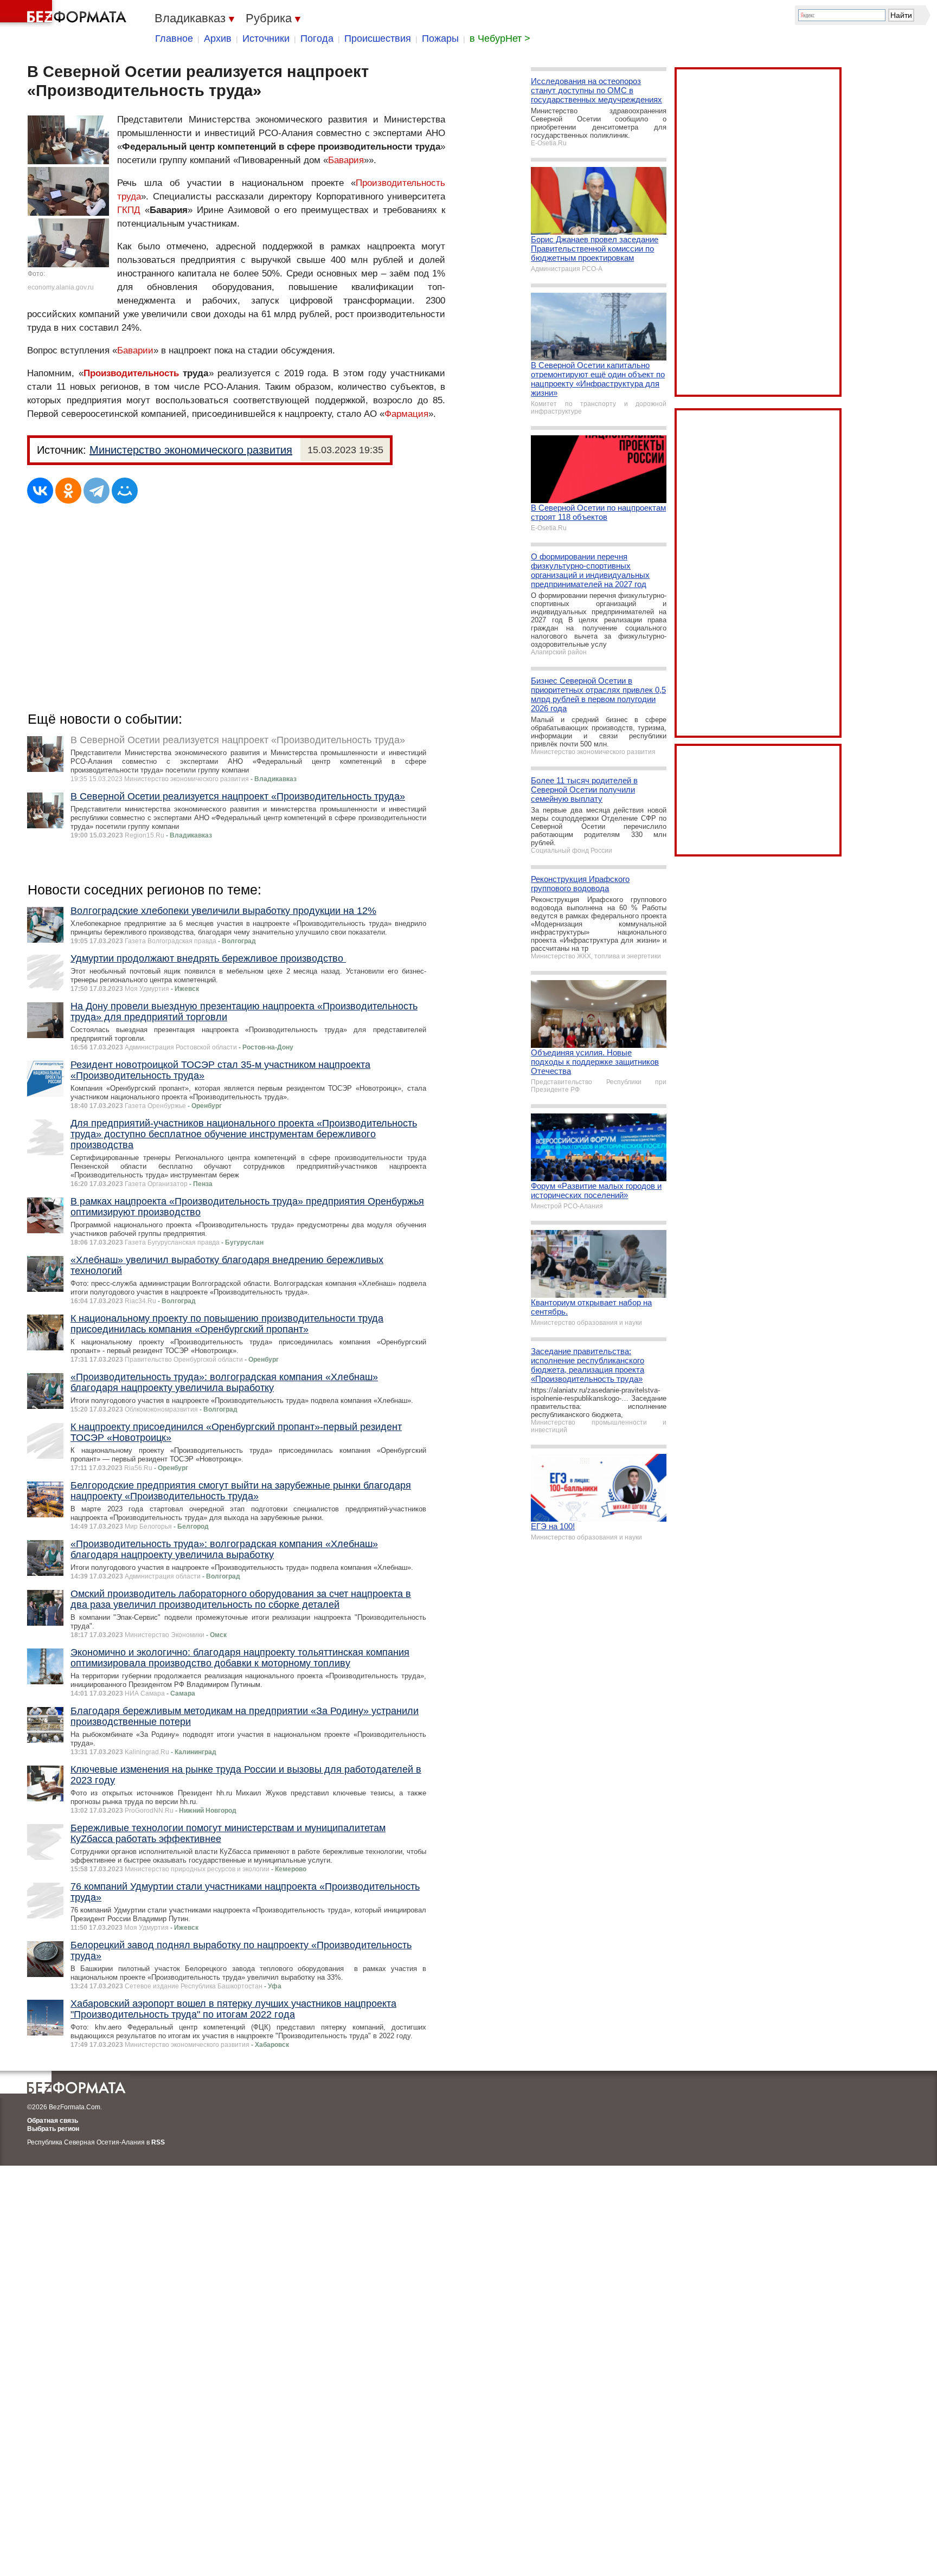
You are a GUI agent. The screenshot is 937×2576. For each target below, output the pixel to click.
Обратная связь (53, 2121)
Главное (174, 38)
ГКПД (129, 210)
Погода (317, 38)
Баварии (135, 350)
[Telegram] (97, 491)
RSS (158, 2142)
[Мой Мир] (125, 491)
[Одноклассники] (68, 491)
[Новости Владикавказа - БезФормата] (65, 14)
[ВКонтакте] (40, 491)
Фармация (406, 414)
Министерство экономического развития (191, 450)
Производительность (131, 373)
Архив (218, 38)
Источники (266, 38)
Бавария (346, 160)
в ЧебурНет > (500, 38)
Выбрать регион (53, 2129)
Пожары (440, 38)
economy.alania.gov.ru (61, 287)
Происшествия (378, 38)
